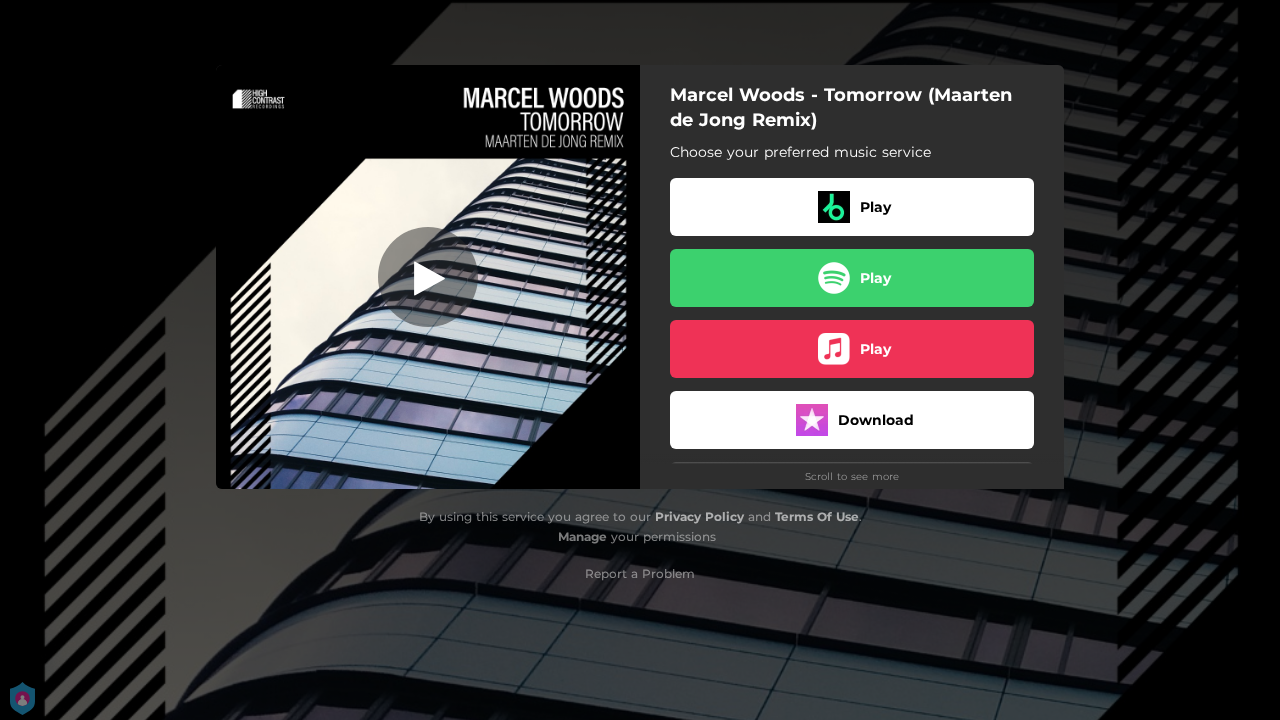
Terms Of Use (817, 516)
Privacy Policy (699, 516)
